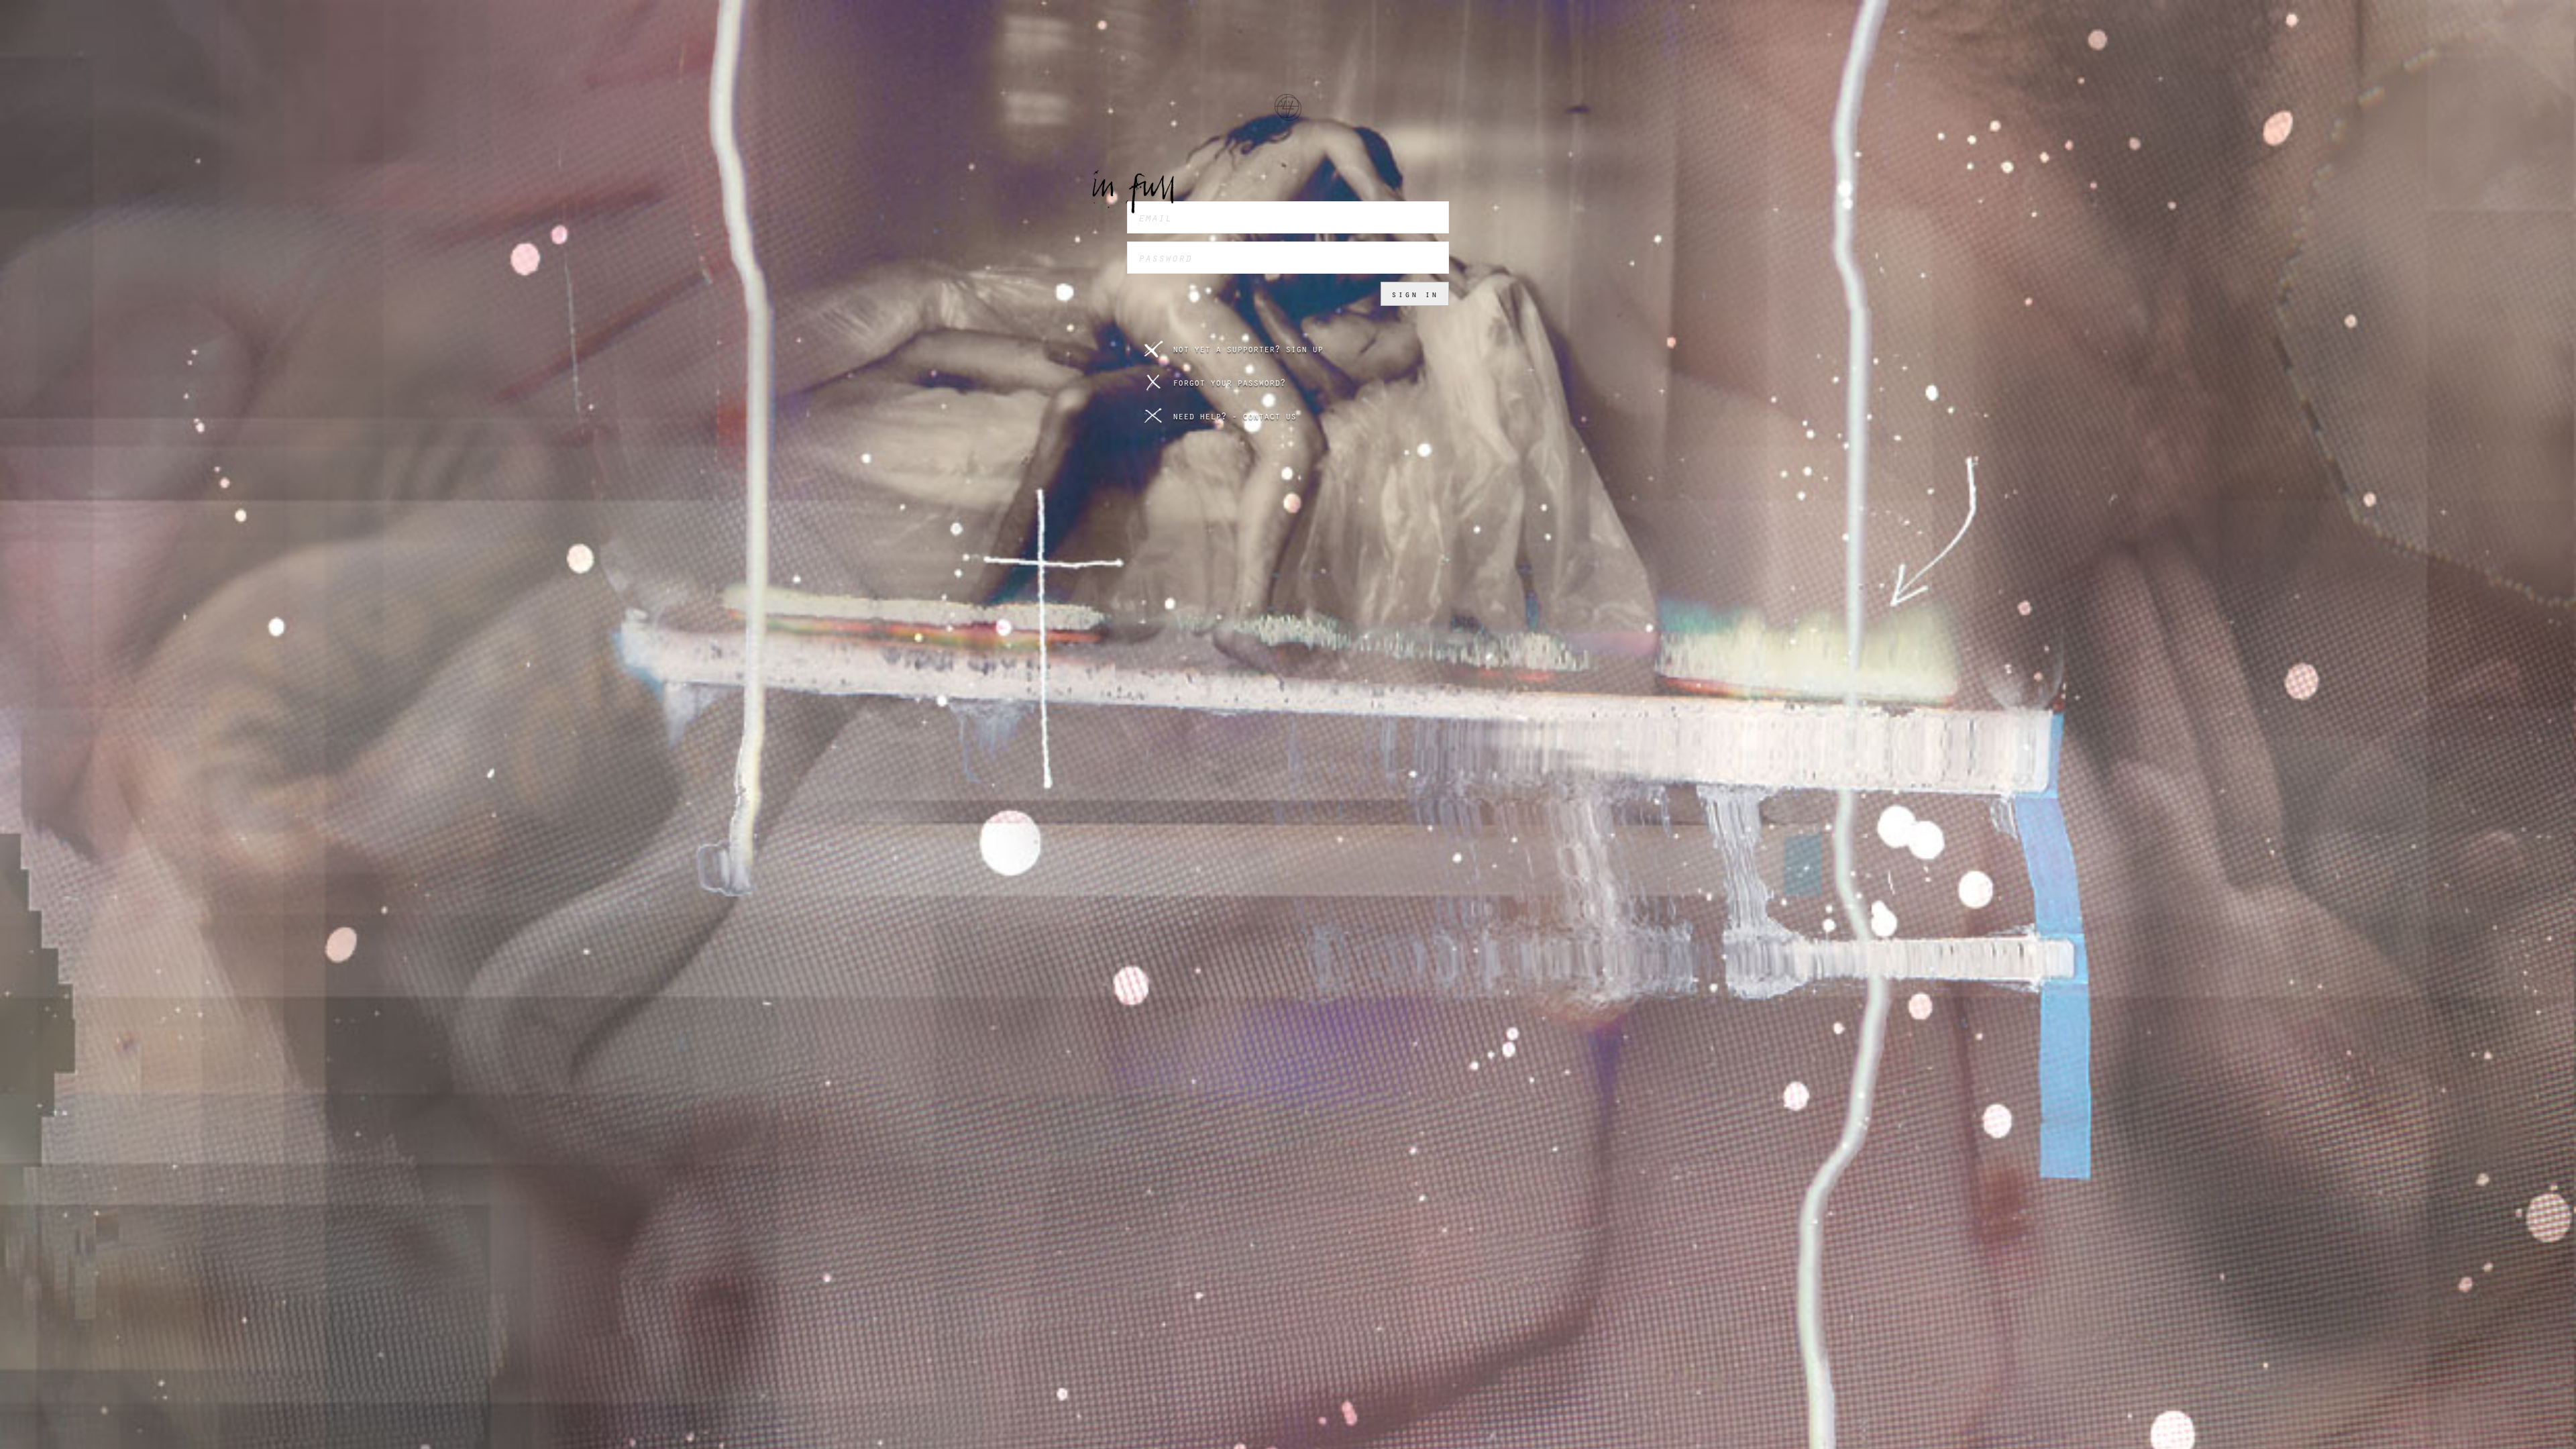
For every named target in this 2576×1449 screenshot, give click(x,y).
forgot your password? (1229, 382)
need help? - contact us (1234, 416)
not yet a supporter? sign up (1248, 349)
